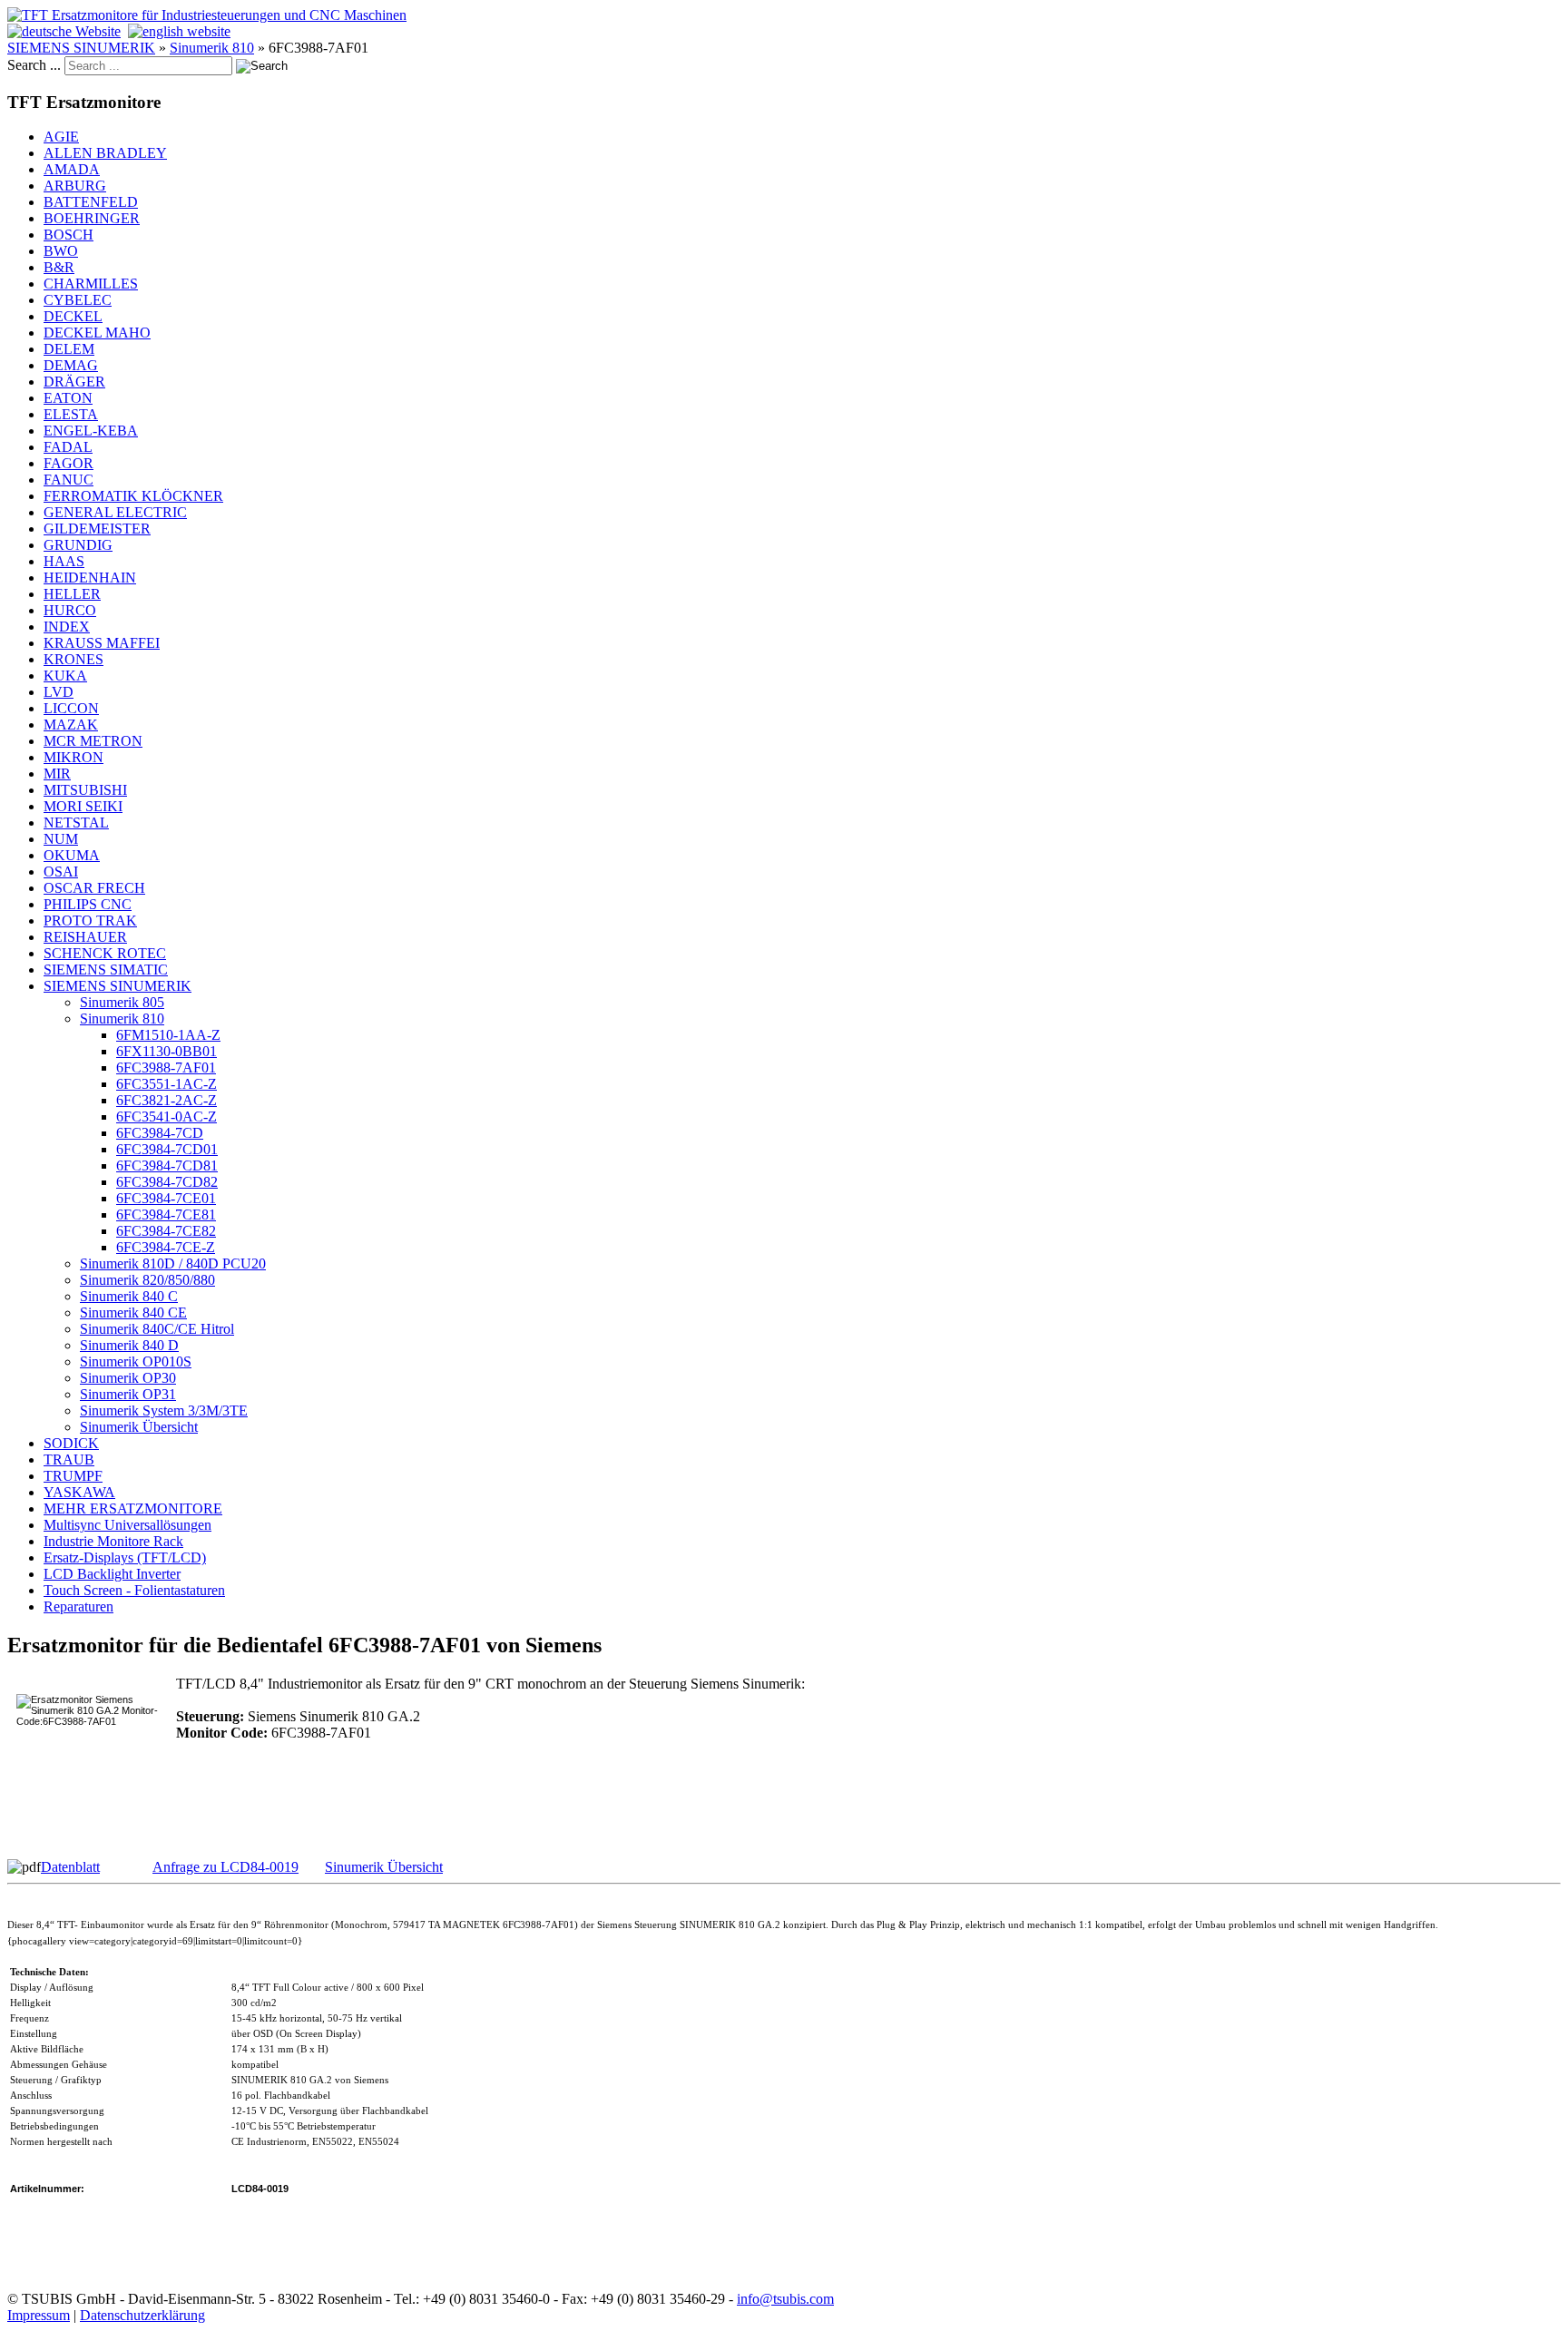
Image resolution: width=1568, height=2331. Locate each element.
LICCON (71, 708)
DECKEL (73, 316)
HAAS (64, 561)
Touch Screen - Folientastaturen (134, 1590)
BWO (61, 251)
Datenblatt (70, 1867)
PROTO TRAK (90, 921)
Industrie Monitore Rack (113, 1541)
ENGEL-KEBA (91, 431)
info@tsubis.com (785, 2299)
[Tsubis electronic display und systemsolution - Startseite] (207, 15)
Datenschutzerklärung (142, 2315)
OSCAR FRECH (94, 888)
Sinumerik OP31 (128, 1394)
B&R (59, 267)
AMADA (72, 169)
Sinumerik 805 (122, 1002)
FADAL (68, 447)
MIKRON (73, 757)
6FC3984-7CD (160, 1133)
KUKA (65, 676)
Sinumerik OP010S (136, 1361)
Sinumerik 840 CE (133, 1312)
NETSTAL (76, 823)
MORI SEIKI (83, 806)
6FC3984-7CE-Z (166, 1247)
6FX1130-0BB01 (167, 1051)
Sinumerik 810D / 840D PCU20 (173, 1263)
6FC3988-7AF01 (166, 1068)
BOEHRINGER (92, 218)
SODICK (71, 1443)
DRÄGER (74, 382)
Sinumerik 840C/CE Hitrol (157, 1329)
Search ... (34, 65)
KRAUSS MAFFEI (102, 643)
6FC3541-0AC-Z (167, 1117)
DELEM (69, 349)
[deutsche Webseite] (64, 31)
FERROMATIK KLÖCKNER (133, 496)
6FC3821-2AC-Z (167, 1100)
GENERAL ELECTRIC (115, 512)
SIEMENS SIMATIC (106, 970)
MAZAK (71, 725)
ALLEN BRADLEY (105, 153)
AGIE (61, 137)
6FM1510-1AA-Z (168, 1035)
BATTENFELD (91, 202)
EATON (68, 398)
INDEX (67, 627)
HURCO (70, 610)
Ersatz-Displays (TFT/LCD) (125, 1557)
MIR (57, 774)
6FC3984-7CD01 (167, 1149)
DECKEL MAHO (97, 333)
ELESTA (71, 414)
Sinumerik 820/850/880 (147, 1280)
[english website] (179, 31)
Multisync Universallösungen (127, 1525)
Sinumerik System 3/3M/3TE (164, 1410)
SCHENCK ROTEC (105, 953)
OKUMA (72, 855)
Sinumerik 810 (212, 48)
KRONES (73, 659)
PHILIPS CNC (88, 904)
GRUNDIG (78, 545)
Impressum (39, 2315)
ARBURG (75, 186)
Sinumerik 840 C (129, 1296)
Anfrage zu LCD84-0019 (225, 1867)
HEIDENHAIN (90, 578)
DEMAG (71, 365)
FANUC (69, 480)
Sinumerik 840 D (129, 1345)
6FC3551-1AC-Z (167, 1084)
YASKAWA (79, 1492)
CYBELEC (78, 300)
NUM (61, 839)
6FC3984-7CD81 (167, 1165)
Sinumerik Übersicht (139, 1427)
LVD (59, 692)
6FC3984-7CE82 (166, 1231)
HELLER (72, 594)
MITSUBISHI (85, 790)
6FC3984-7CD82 (167, 1182)
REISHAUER (85, 937)
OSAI (61, 872)
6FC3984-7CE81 (166, 1214)
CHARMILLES (91, 284)
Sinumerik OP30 (128, 1378)
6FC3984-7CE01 (166, 1198)
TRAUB (69, 1459)
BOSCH (69, 235)
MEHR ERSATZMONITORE (133, 1508)
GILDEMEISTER (97, 529)
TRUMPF (73, 1476)
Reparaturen (78, 1606)
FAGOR (69, 463)
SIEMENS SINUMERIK (81, 48)
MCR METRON (93, 741)
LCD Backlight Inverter (112, 1574)
